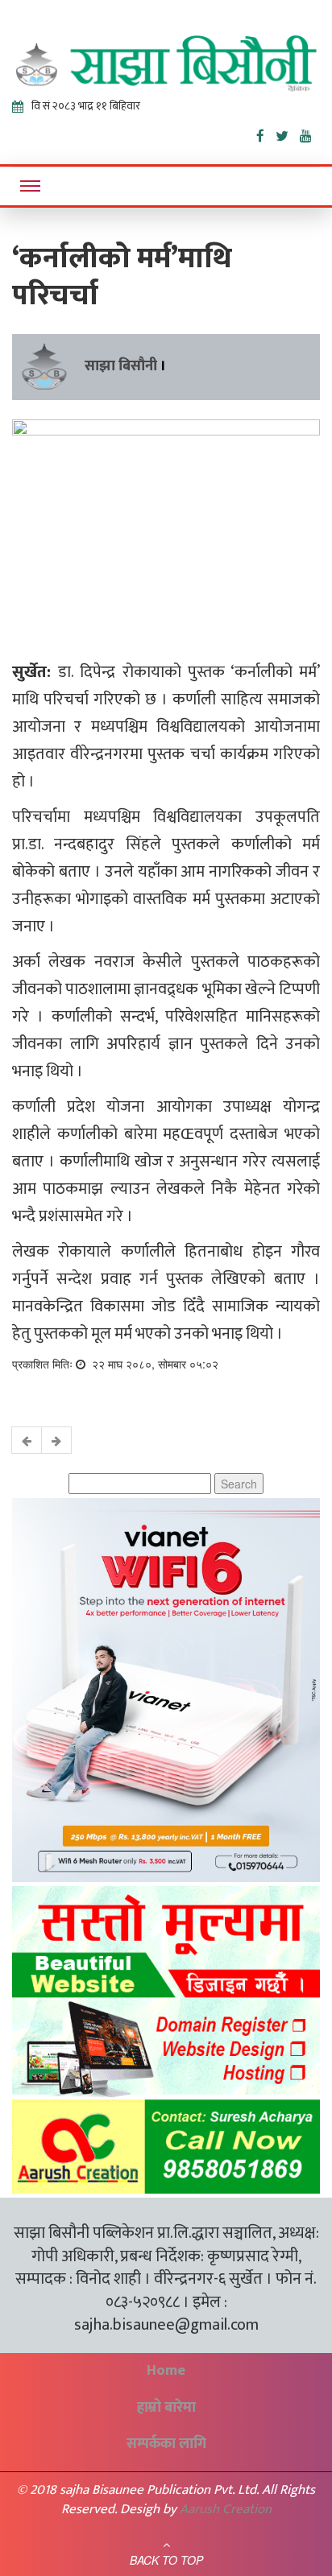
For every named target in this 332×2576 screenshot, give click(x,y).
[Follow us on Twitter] (288, 133)
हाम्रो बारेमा (166, 2408)
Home (166, 2371)
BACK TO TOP (166, 2560)
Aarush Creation (226, 2509)
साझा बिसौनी (121, 366)
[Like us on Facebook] (266, 133)
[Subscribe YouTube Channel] (310, 133)
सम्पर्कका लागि (166, 2444)
